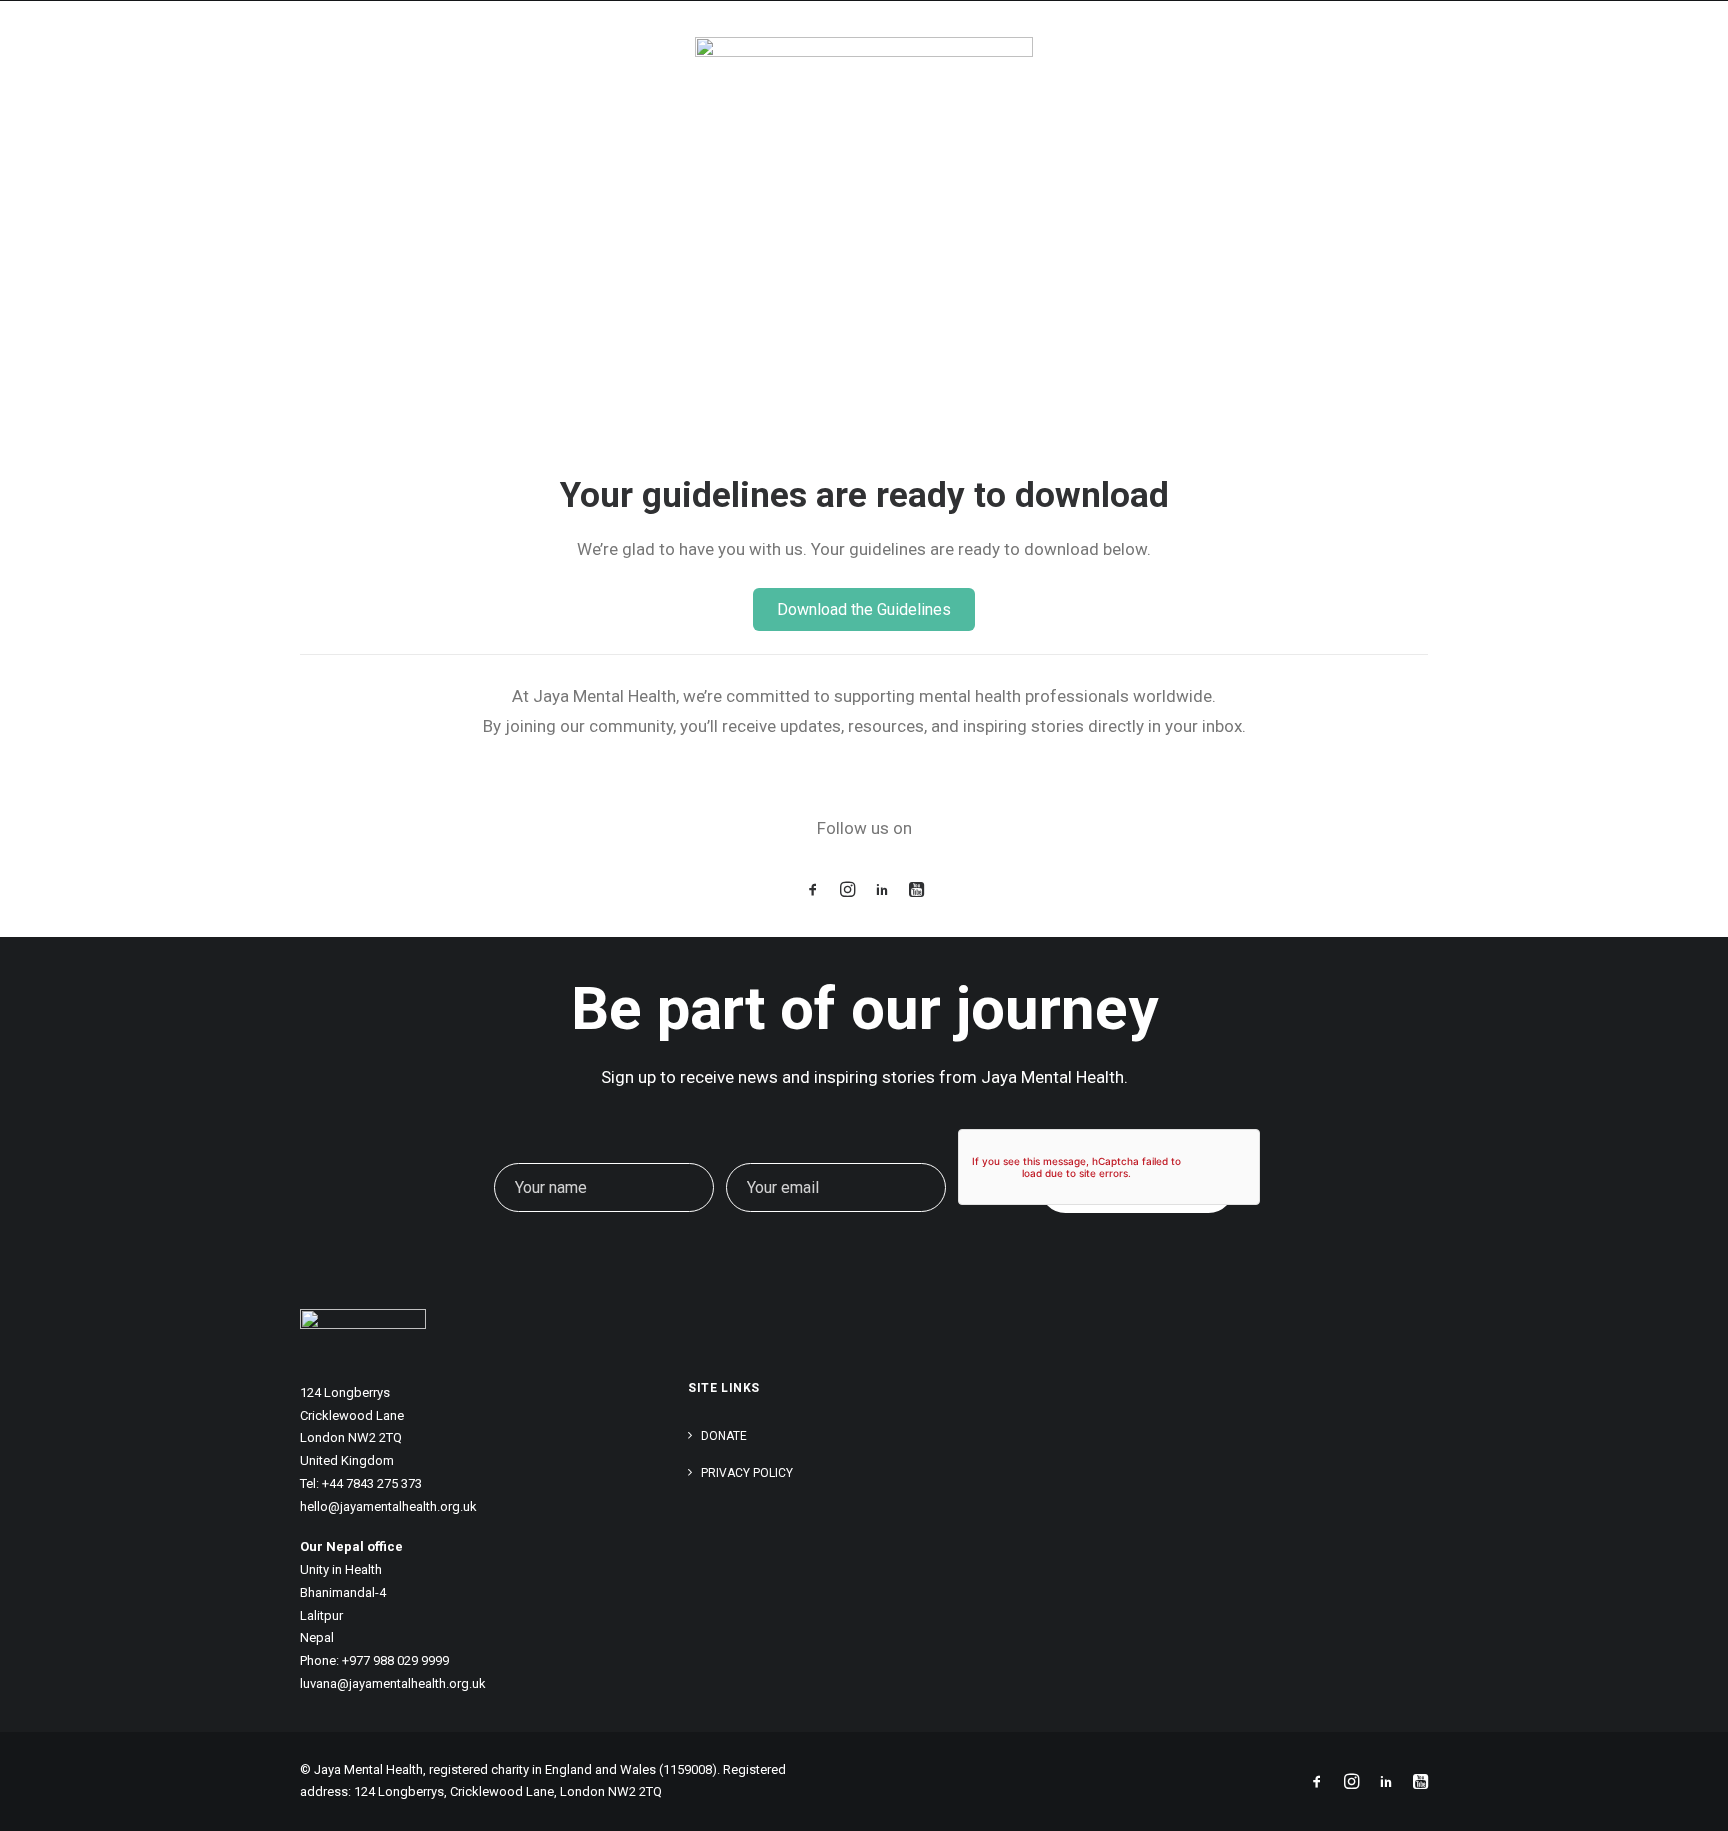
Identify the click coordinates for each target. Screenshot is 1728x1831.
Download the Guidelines (864, 609)
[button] (813, 891)
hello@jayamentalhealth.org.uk (388, 1506)
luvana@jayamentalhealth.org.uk (393, 1683)
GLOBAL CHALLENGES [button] (1311, 67)
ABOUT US (1176, 67)
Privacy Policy (747, 1473)
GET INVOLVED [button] (1477, 67)
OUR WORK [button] (1060, 67)
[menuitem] (1075, 67)
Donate (724, 1436)
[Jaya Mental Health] (167, 67)
